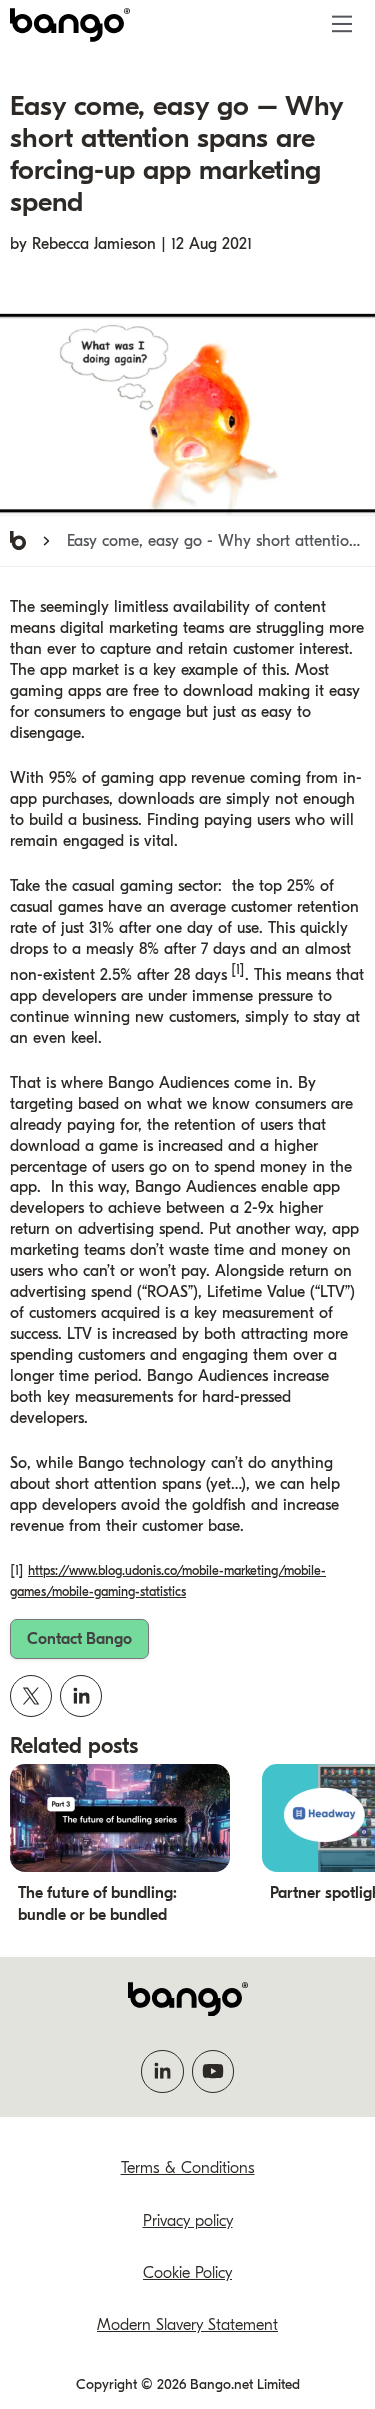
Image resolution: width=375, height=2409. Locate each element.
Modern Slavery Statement (187, 2325)
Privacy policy (188, 2221)
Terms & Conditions (188, 2168)
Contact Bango (79, 1639)
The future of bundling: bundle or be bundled (97, 1904)
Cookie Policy (187, 2273)
